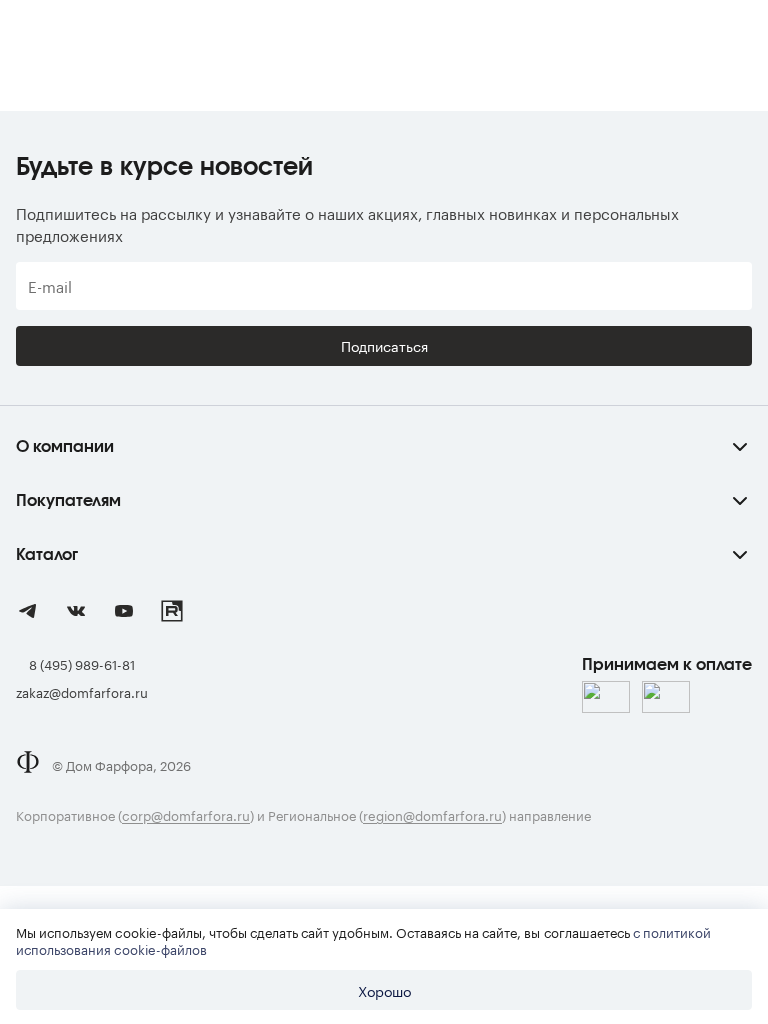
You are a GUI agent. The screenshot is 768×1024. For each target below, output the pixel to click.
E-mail (50, 286)
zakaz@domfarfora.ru (82, 691)
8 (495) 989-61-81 (82, 663)
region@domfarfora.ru (432, 814)
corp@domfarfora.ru (186, 814)
